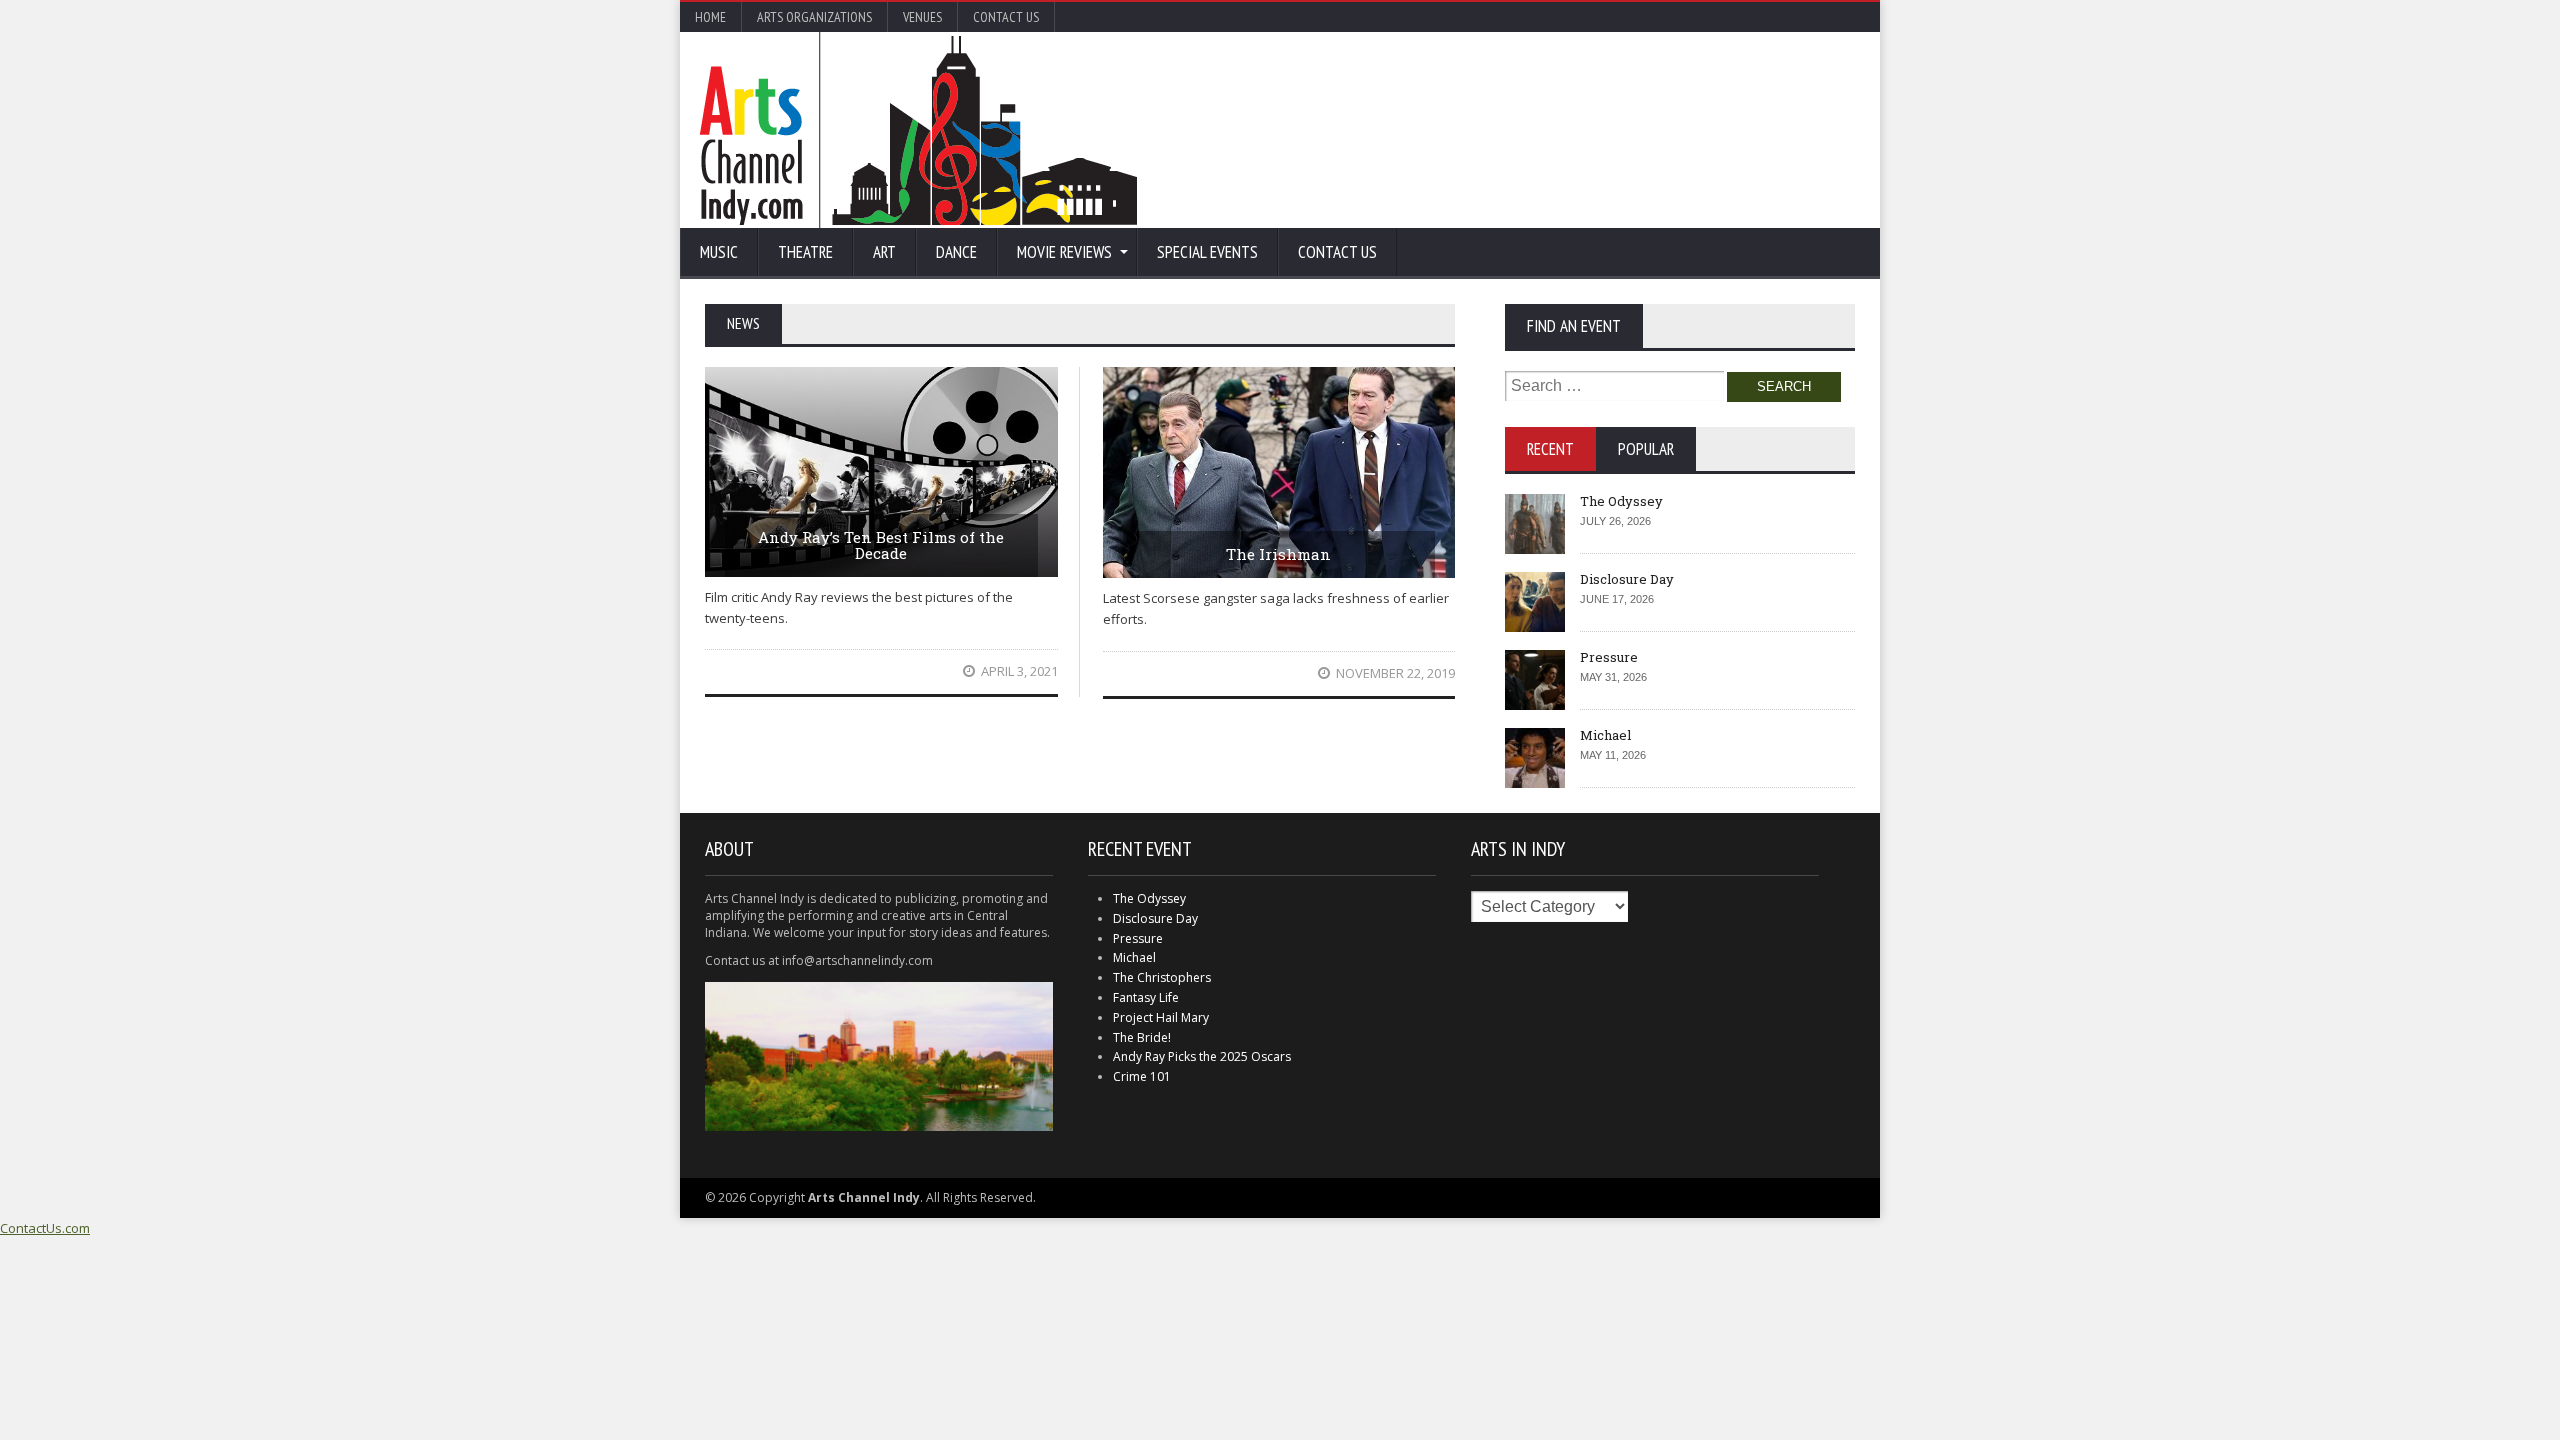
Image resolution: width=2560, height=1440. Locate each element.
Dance (956, 252)
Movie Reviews (1064, 252)
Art (884, 252)
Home (710, 17)
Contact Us (1006, 17)
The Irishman (1278, 554)
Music (719, 252)
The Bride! (1142, 1037)
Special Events (1207, 252)
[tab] (1550, 449)
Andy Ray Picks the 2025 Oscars (1202, 1056)
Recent (1550, 449)
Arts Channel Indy (918, 130)
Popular (1646, 449)
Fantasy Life (1146, 997)
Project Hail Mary (1161, 1017)
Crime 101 (1142, 1076)
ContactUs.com (45, 1228)
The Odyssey (1621, 501)
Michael (1605, 735)
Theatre (805, 252)
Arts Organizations (814, 17)
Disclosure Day (1627, 579)
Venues (922, 17)
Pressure (1609, 657)
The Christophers (1162, 977)
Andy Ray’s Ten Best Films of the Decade (881, 545)
